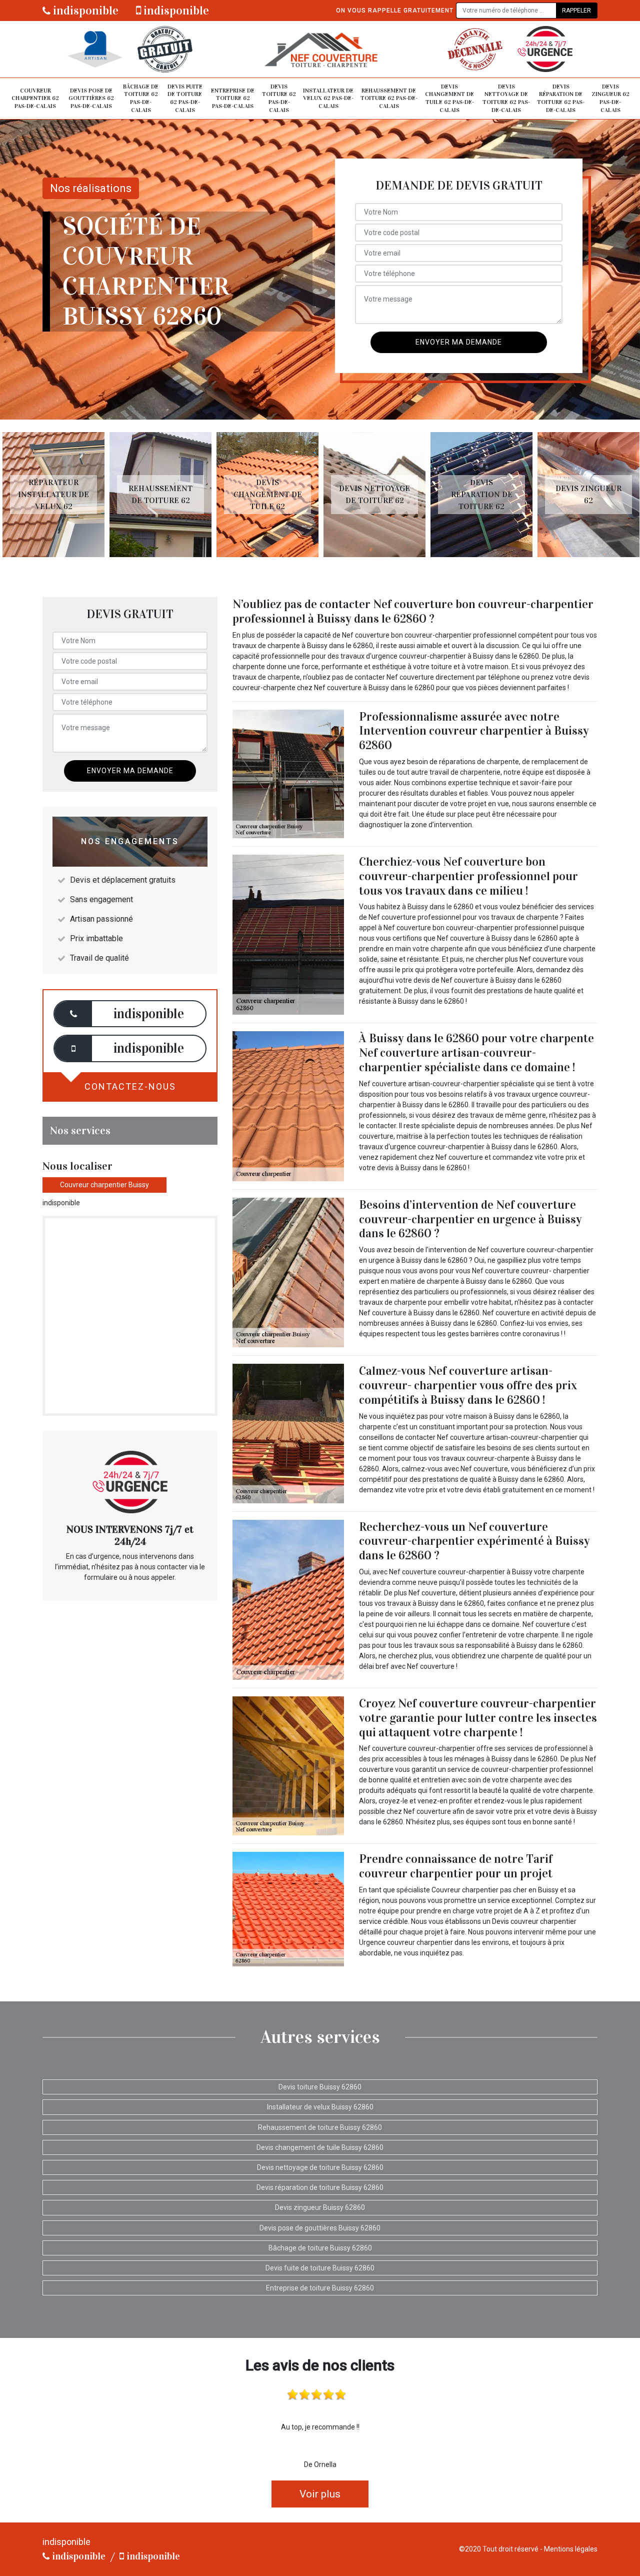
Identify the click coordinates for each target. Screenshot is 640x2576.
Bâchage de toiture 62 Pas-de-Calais (141, 98)
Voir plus (320, 2494)
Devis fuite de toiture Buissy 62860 (320, 2268)
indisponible (84, 11)
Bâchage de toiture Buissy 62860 (320, 2248)
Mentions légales (571, 2549)
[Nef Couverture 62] (320, 49)
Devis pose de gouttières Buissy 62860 (320, 2228)
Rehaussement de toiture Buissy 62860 (320, 2127)
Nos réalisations (91, 188)
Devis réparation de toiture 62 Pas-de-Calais (561, 98)
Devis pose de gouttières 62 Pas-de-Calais (91, 98)
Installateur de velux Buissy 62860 (320, 2107)
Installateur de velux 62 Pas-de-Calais (328, 98)
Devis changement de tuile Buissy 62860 (320, 2147)
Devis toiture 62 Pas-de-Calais (279, 98)
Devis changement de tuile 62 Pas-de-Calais (449, 98)
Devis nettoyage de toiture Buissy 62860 (320, 2167)
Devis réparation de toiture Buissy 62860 (320, 2187)
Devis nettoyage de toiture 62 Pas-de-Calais (506, 98)
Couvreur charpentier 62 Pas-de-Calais (35, 98)
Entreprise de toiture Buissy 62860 (320, 2288)
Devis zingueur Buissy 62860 (320, 2207)
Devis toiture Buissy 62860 (320, 2087)
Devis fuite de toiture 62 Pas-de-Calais (185, 98)
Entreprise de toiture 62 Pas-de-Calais (233, 98)
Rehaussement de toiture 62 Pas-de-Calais (389, 98)
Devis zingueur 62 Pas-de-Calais (610, 98)
